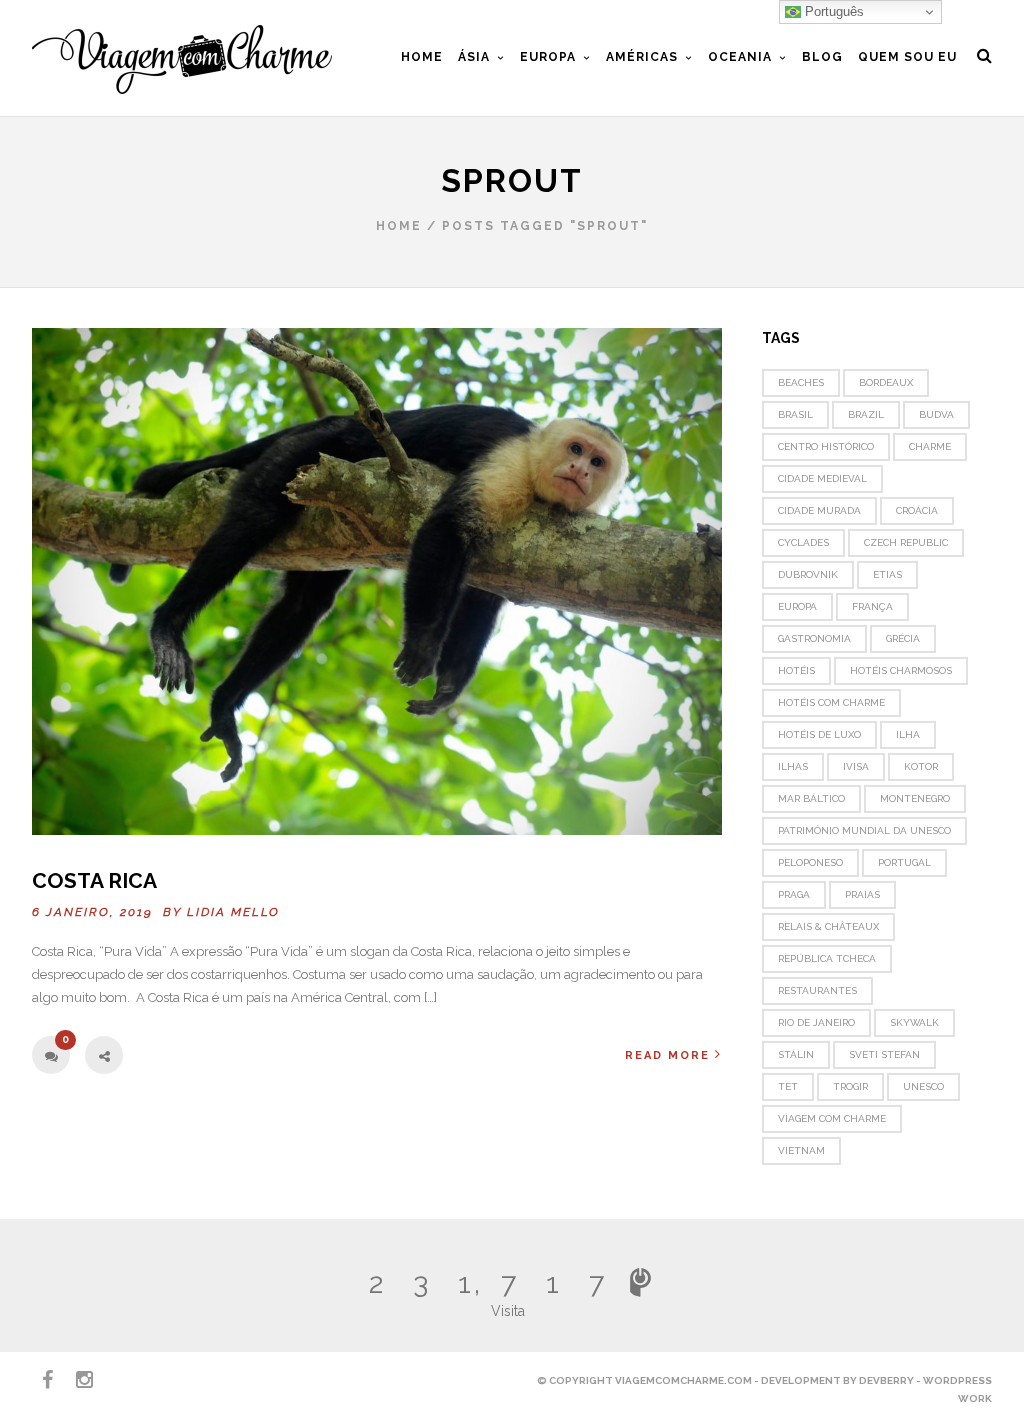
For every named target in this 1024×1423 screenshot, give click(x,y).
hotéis (796, 670)
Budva (936, 414)
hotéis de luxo (819, 734)
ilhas (793, 766)
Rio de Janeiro (816, 1022)
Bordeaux (886, 382)
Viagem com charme (832, 1118)
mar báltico (811, 798)
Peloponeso (810, 862)
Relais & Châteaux (828, 926)
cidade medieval (822, 478)
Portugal (904, 862)
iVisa (856, 766)
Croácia (917, 510)
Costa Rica (94, 880)
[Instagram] (76, 1380)
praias (862, 894)
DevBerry (886, 1380)
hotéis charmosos (901, 670)
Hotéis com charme (831, 702)
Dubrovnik (808, 574)
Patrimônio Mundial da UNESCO (864, 830)
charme (930, 446)
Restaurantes (817, 990)
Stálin (796, 1054)
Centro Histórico (826, 446)
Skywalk (914, 1022)
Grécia (903, 638)
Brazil (866, 414)
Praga (794, 894)
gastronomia (814, 638)
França (872, 606)
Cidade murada (819, 510)
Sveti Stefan (884, 1054)
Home (399, 226)
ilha (908, 734)
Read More (667, 1055)
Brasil (795, 414)
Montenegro (915, 798)
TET (788, 1086)
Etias (887, 574)
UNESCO (923, 1086)
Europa (797, 606)
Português (832, 11)
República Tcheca (827, 958)
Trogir (850, 1086)
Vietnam (801, 1150)
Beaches (801, 382)
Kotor (921, 766)
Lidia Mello (233, 912)
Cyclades (803, 542)
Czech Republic (906, 542)
